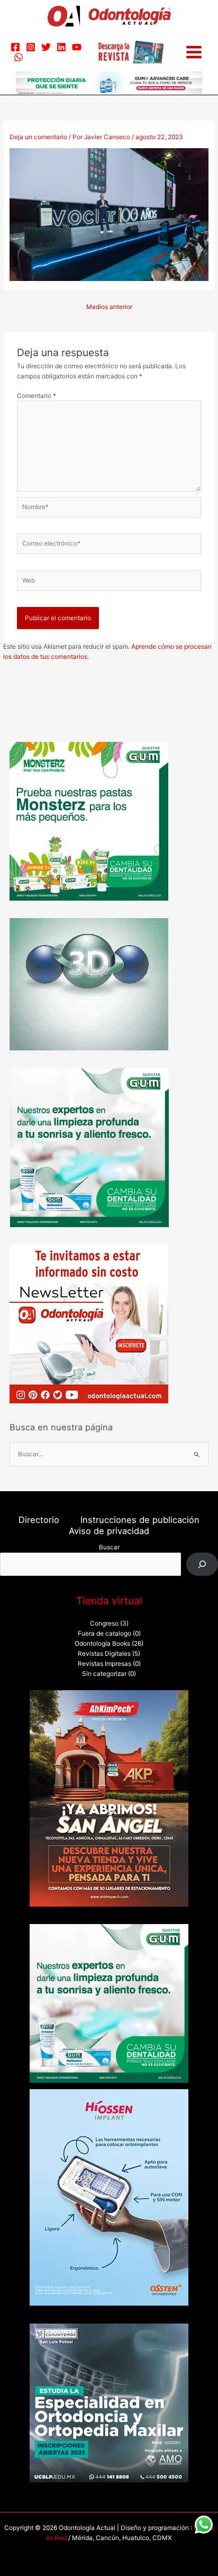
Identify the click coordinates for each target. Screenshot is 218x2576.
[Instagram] (31, 47)
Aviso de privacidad (109, 1531)
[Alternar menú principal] (194, 52)
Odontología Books (102, 1644)
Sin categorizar (104, 1674)
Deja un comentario (38, 137)
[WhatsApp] (19, 57)
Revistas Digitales (104, 1654)
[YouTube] (77, 47)
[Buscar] (202, 1564)
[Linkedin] (61, 47)
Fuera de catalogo (105, 1634)
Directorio (39, 1520)
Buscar (109, 1547)
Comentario (37, 396)
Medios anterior (109, 307)
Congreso (104, 1623)
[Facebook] (15, 47)
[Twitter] (46, 47)
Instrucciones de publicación (140, 1520)
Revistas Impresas (105, 1664)
